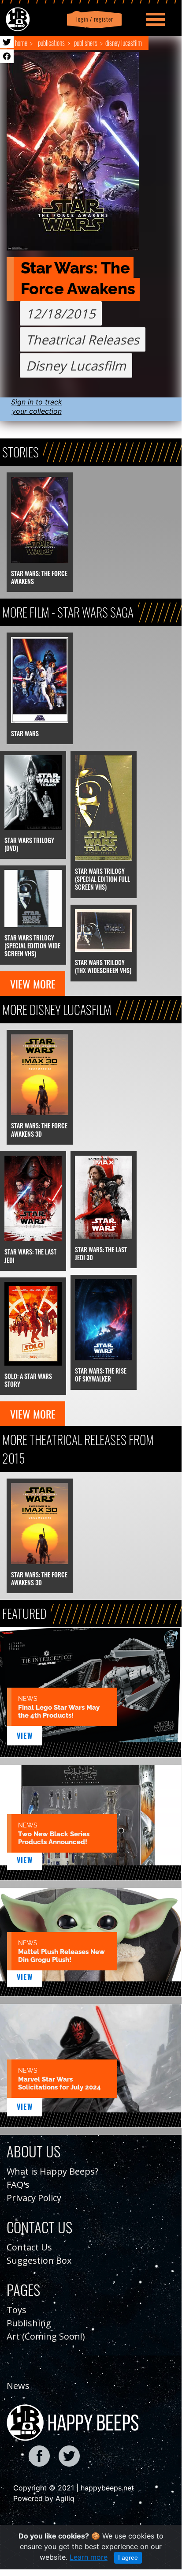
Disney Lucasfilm (124, 43)
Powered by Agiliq (44, 2498)
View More (33, 984)
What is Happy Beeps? (52, 2171)
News (18, 2386)
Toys (17, 2310)
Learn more (89, 2557)
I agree (128, 2557)
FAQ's (18, 2185)
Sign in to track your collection (37, 406)
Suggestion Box (39, 2260)
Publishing (29, 2323)
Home (21, 43)
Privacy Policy (34, 2198)
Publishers (86, 43)
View (25, 1736)
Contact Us (29, 2247)
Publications (51, 43)
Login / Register (93, 19)
